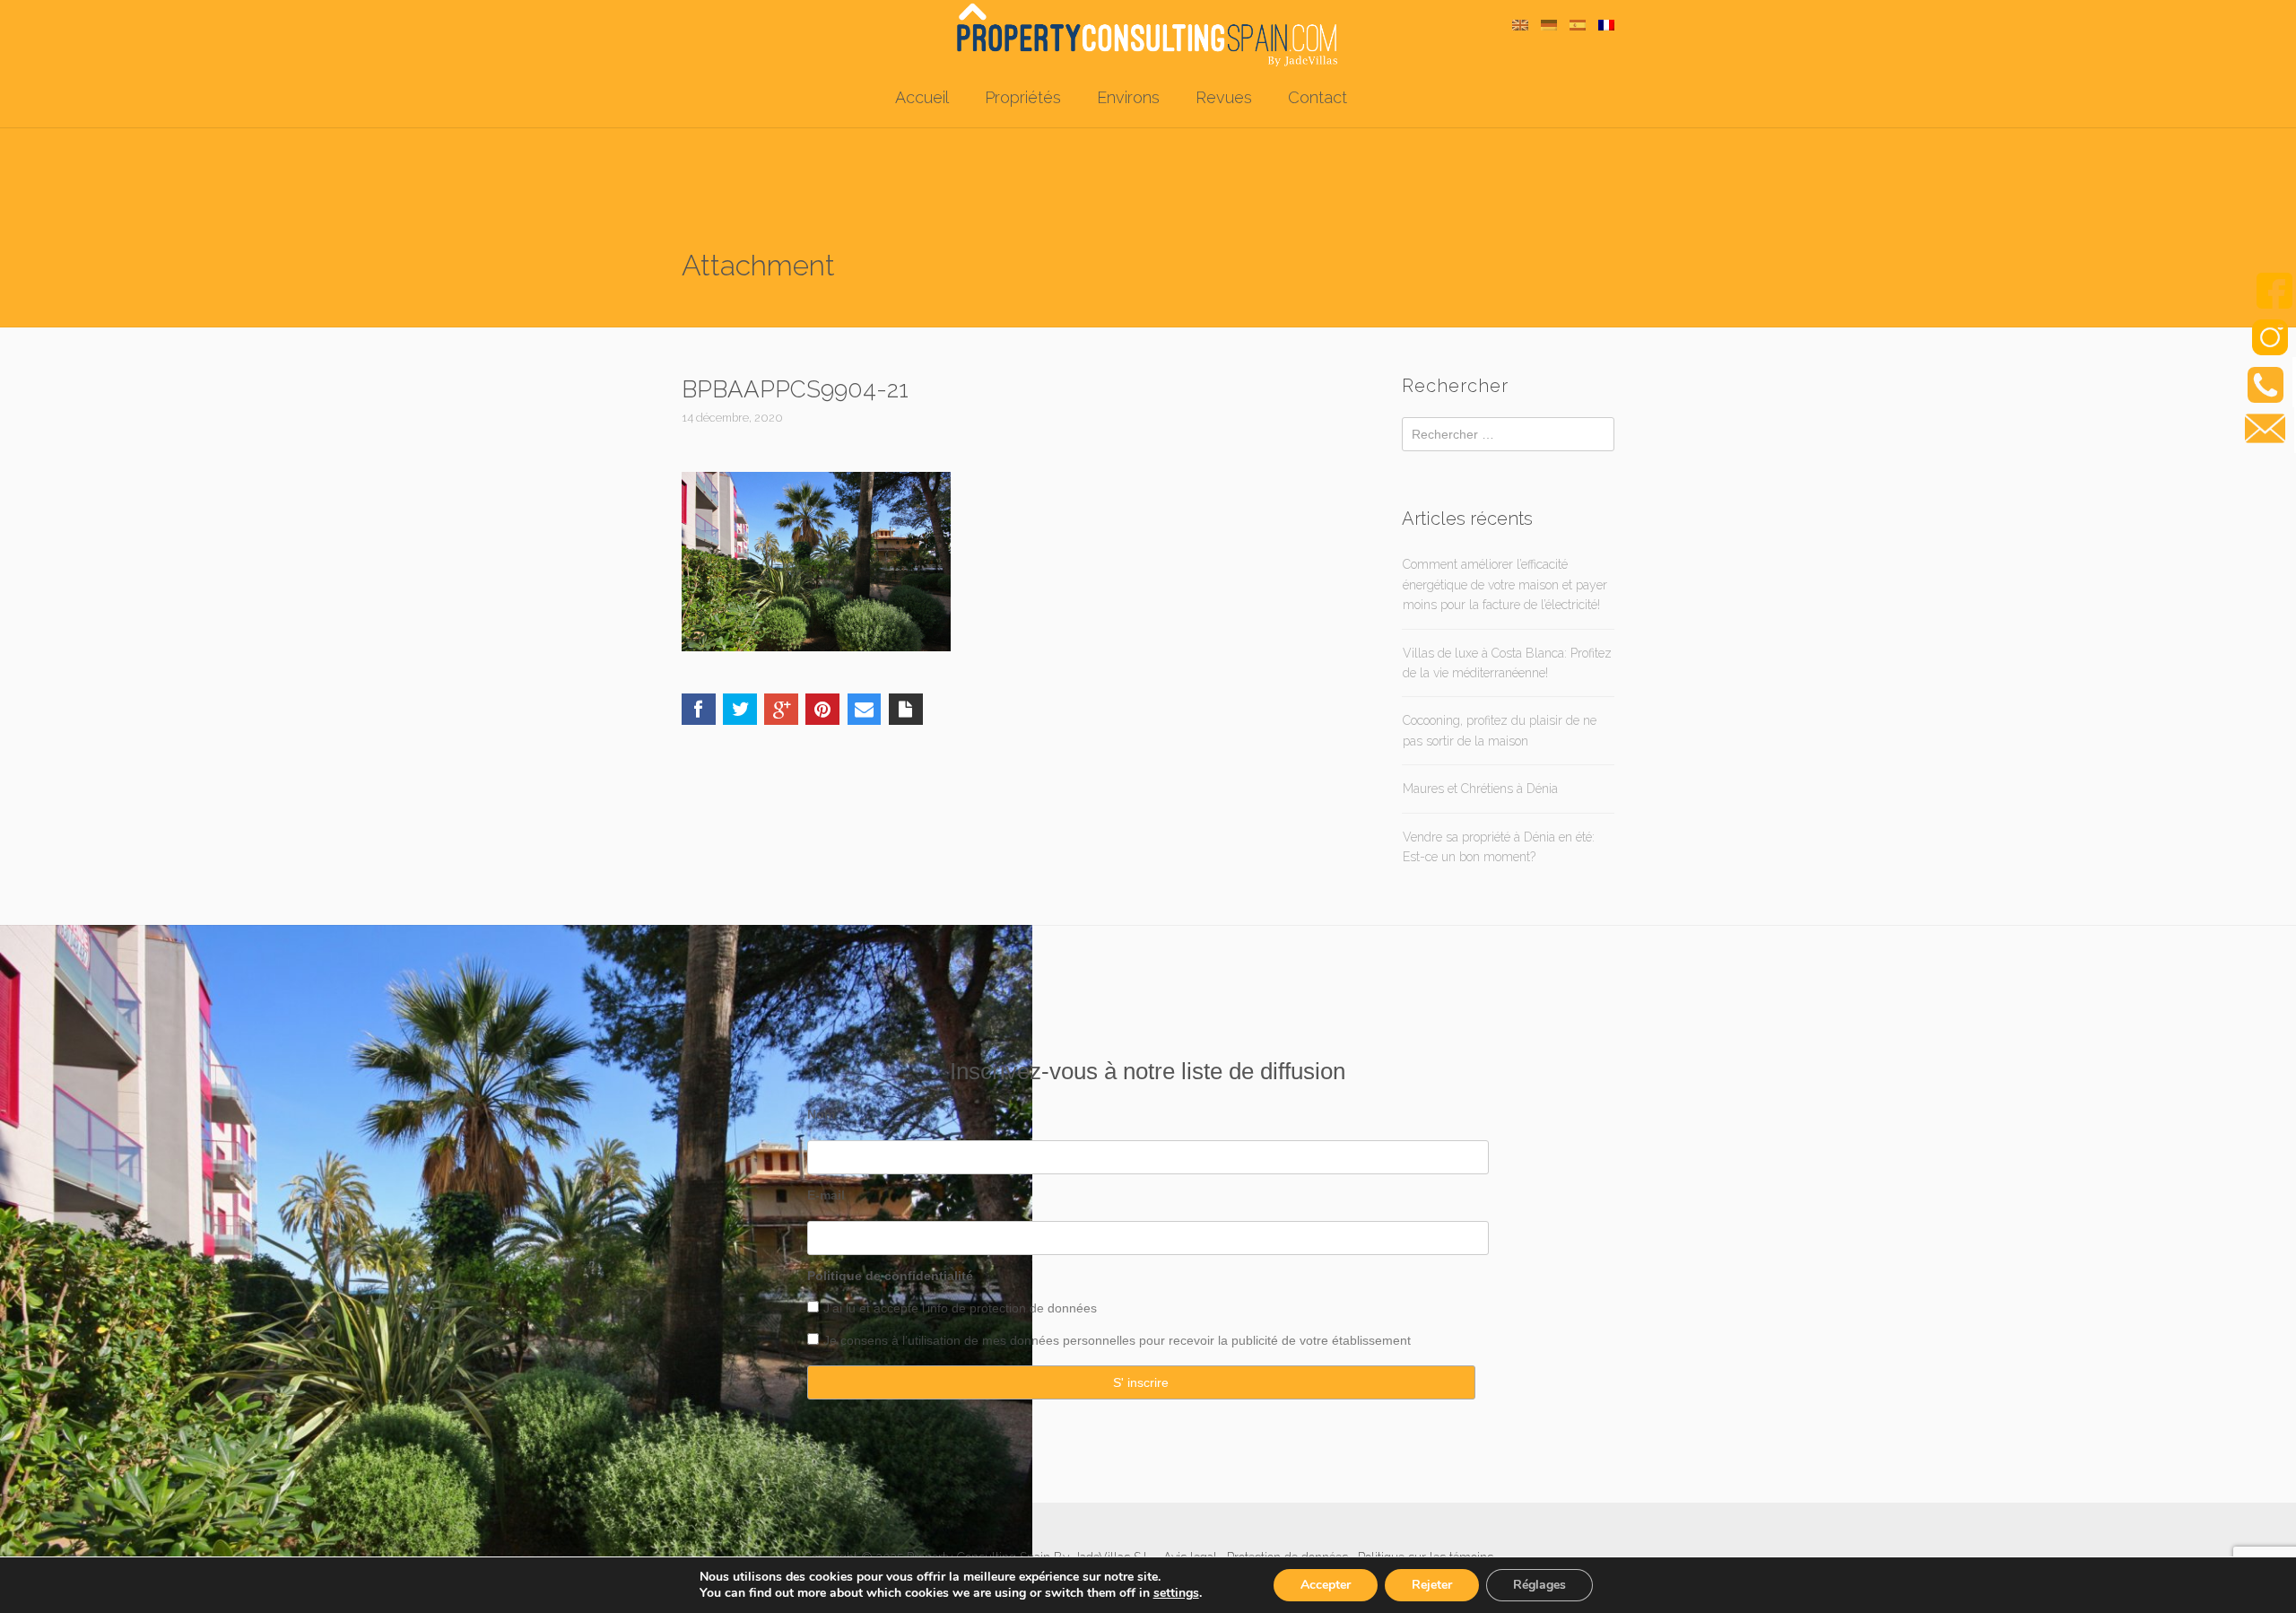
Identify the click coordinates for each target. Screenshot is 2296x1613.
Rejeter (1432, 1585)
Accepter (1326, 1585)
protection (996, 1308)
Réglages (1539, 1585)
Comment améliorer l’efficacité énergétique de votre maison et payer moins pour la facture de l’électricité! (1505, 584)
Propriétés (1023, 97)
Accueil (922, 97)
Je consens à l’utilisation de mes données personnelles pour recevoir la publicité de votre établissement (1117, 1340)
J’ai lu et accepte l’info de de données (960, 1308)
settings (1176, 1593)
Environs (1128, 97)
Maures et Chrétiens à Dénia (1480, 789)
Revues (1224, 97)
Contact (1318, 97)
